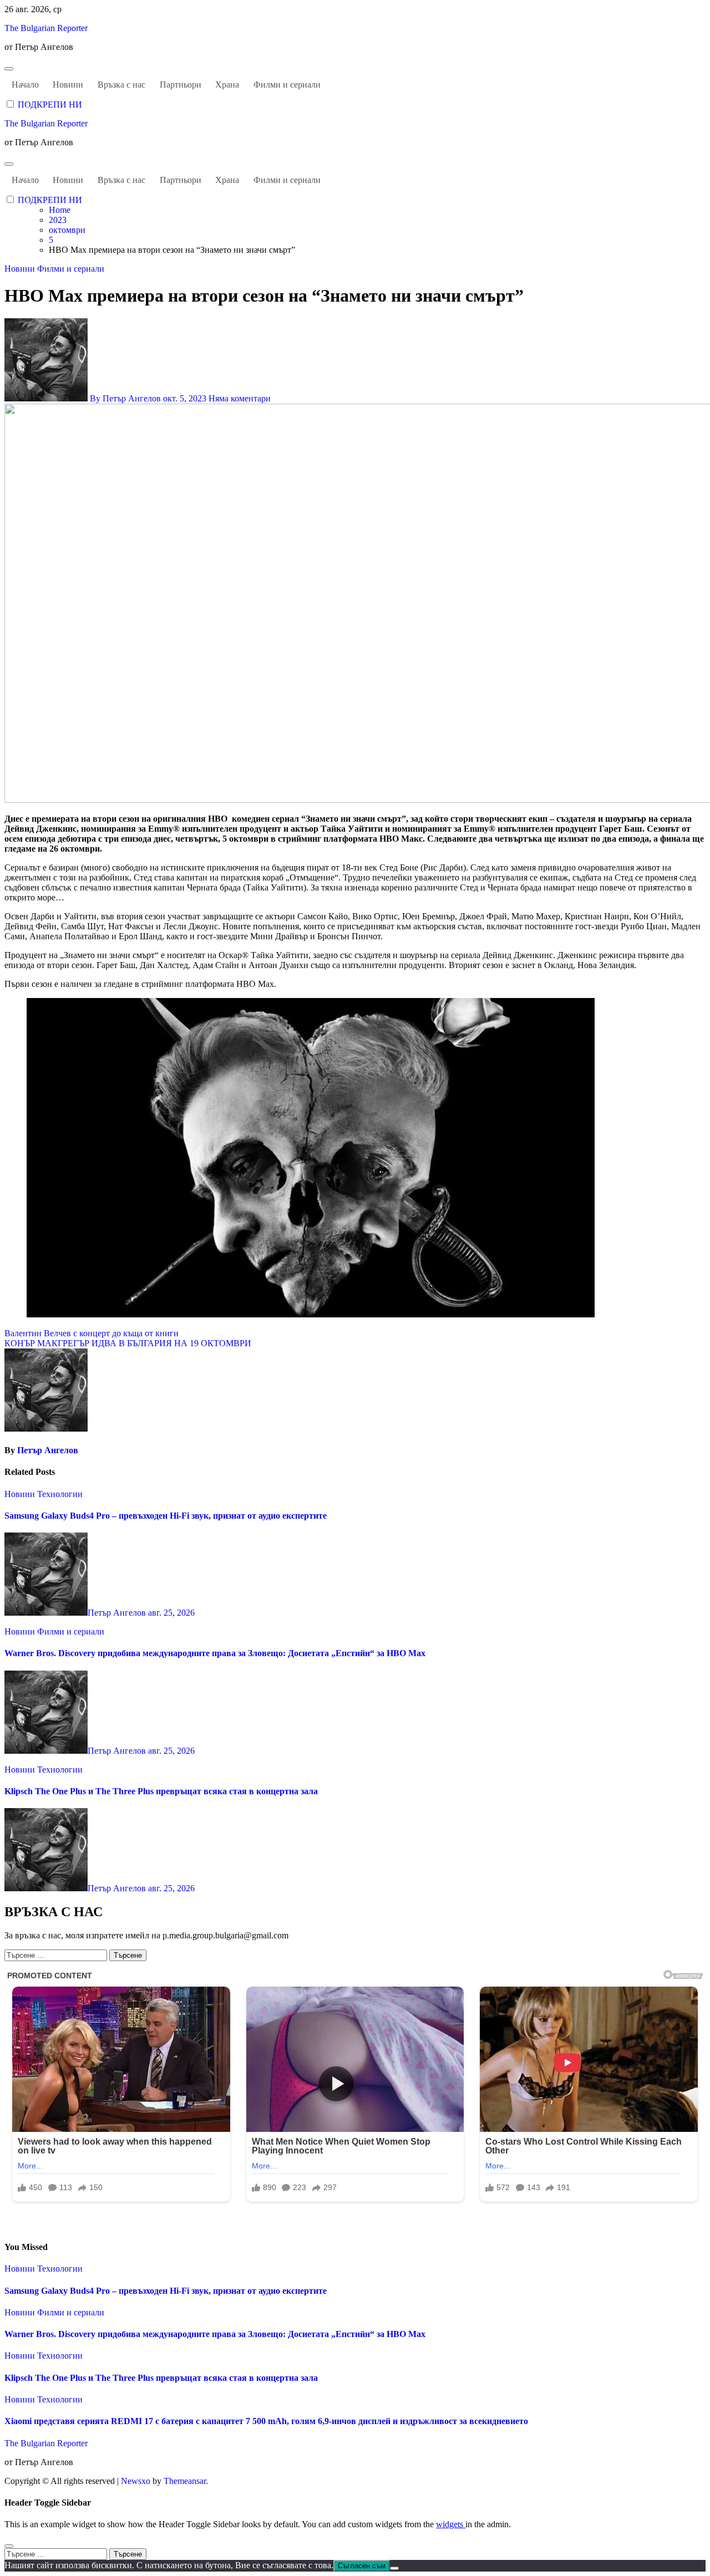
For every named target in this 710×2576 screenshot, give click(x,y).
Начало (25, 85)
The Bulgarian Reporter (46, 28)
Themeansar (185, 2481)
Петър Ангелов (48, 1450)
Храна (227, 85)
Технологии (60, 1494)
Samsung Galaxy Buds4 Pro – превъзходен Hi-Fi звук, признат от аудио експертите (166, 1516)
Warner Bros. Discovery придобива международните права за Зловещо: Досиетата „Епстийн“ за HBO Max (215, 1653)
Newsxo (136, 2481)
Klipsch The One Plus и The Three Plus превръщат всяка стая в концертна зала (161, 1791)
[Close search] (9, 2546)
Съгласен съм (362, 2566)
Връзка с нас (121, 85)
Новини (68, 85)
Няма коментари (240, 398)
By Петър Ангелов (125, 398)
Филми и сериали (287, 85)
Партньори (181, 85)
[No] (394, 2568)
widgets (451, 2524)
